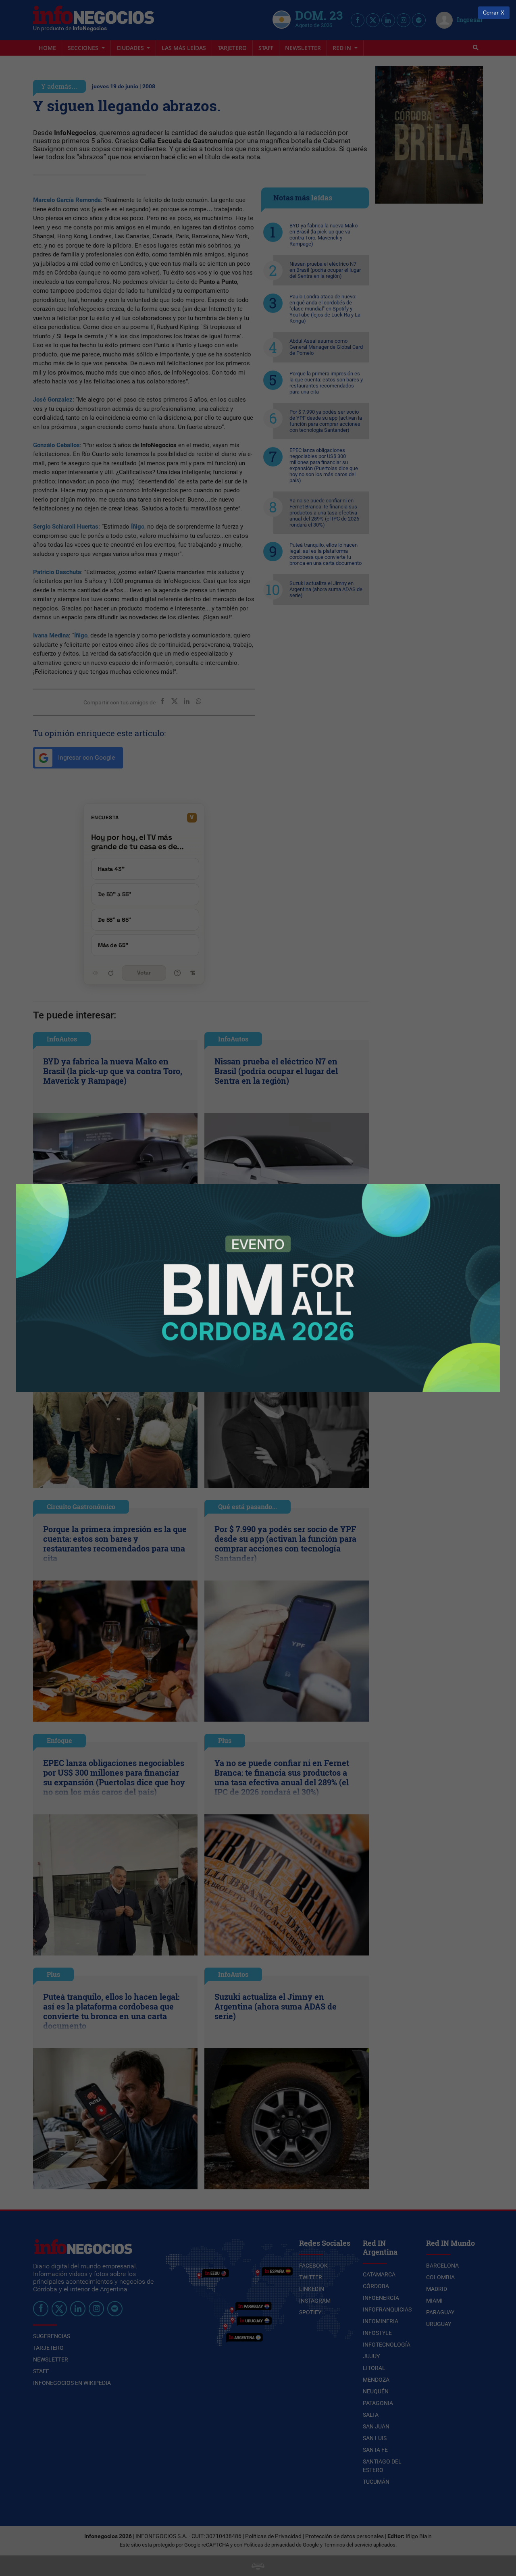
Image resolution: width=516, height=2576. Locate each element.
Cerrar (491, 13)
